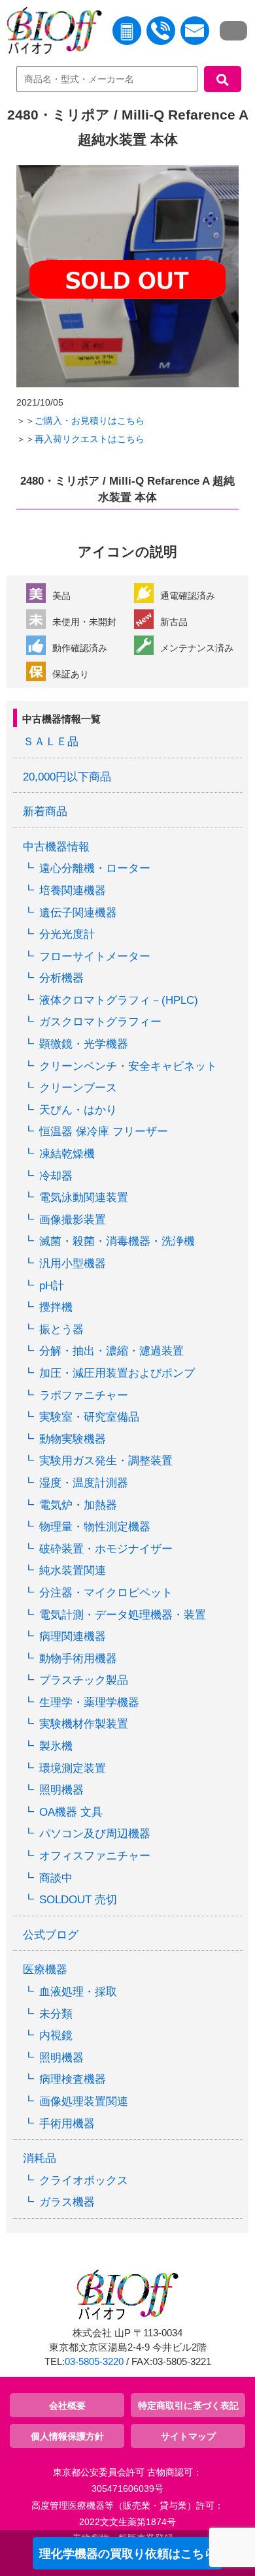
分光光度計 (67, 934)
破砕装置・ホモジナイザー (106, 1549)
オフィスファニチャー (95, 1856)
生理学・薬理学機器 (89, 1702)
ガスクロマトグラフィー (100, 1022)
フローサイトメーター (95, 957)
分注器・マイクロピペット (106, 1593)
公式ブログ (51, 1935)
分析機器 (61, 978)
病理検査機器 (73, 2079)
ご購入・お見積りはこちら (90, 421)
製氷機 (56, 1746)
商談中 (56, 1878)
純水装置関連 (73, 1570)
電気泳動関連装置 (84, 1198)
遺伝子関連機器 (78, 913)
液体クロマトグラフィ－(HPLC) (119, 1000)
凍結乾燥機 (67, 1154)
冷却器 (56, 1176)
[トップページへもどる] (51, 33)
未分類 (56, 2014)
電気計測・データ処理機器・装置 (123, 1615)
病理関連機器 (73, 1636)
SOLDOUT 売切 (78, 1900)
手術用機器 (67, 2124)
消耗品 (40, 2158)
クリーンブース (78, 1088)
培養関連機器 (73, 891)
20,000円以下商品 (67, 777)
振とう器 (61, 1329)
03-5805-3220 (94, 2362)
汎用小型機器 (73, 1264)
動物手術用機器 (78, 1659)
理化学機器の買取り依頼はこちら (127, 2554)
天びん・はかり (78, 1110)
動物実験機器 (73, 1439)
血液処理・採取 (78, 1992)
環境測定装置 (73, 1768)
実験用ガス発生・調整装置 (106, 1461)
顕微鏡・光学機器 (84, 1044)
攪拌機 (56, 1307)
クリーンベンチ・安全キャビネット (128, 1066)
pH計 (52, 1286)
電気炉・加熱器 (78, 1505)
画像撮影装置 (73, 1220)
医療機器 (45, 1970)
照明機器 (61, 1790)
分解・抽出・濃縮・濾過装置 (111, 1351)
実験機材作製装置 (84, 1724)
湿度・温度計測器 (84, 1483)
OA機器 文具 (71, 1812)
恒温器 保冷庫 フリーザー (104, 1132)
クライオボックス (84, 2181)
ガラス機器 (67, 2202)
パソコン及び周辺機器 (95, 1834)
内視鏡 (56, 2036)
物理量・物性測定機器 (95, 1527)
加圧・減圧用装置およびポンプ (117, 1373)
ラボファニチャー (84, 1395)
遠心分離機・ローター (95, 868)
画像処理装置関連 (84, 2101)
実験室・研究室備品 (89, 1417)
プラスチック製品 (84, 1680)
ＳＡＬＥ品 (51, 742)
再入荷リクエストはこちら (90, 439)
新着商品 (45, 812)
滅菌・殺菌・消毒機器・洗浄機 (117, 1241)
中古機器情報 (56, 847)
